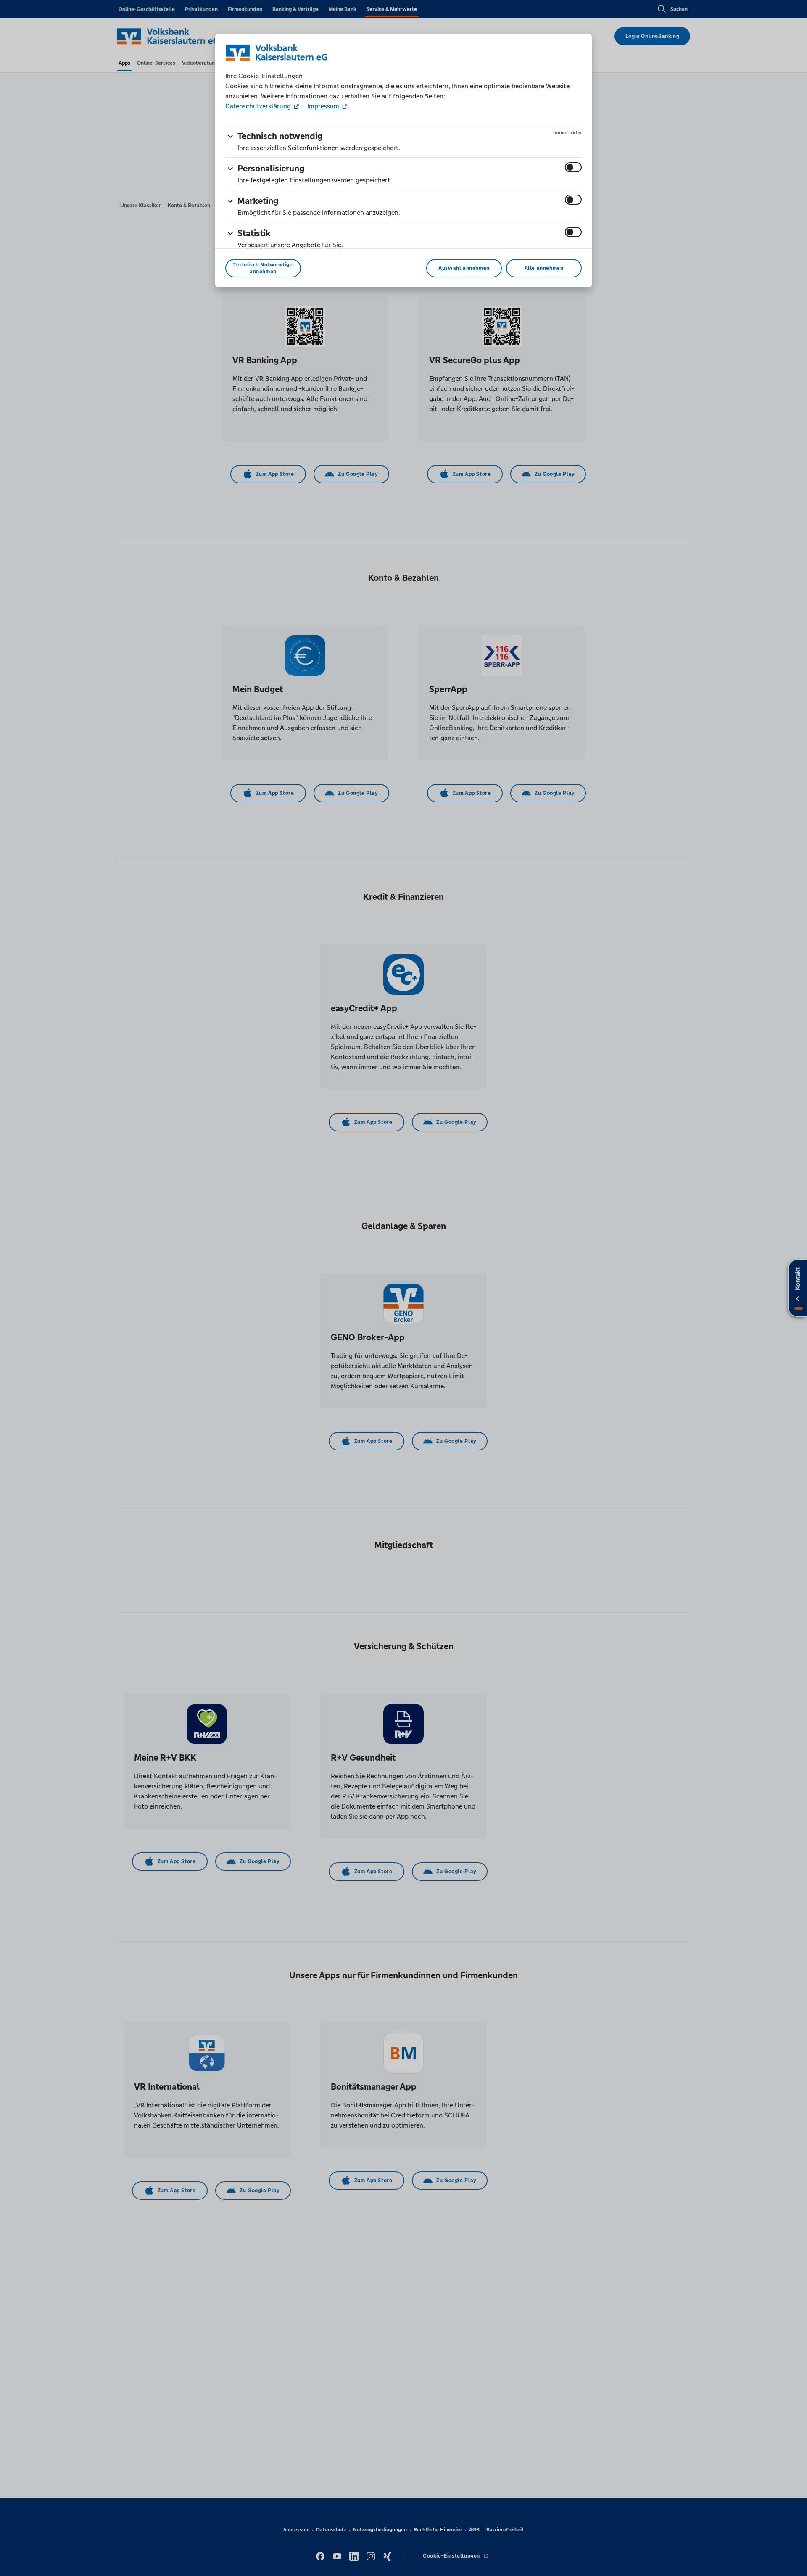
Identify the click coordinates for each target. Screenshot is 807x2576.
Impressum (323, 106)
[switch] (573, 167)
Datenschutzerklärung (259, 106)
